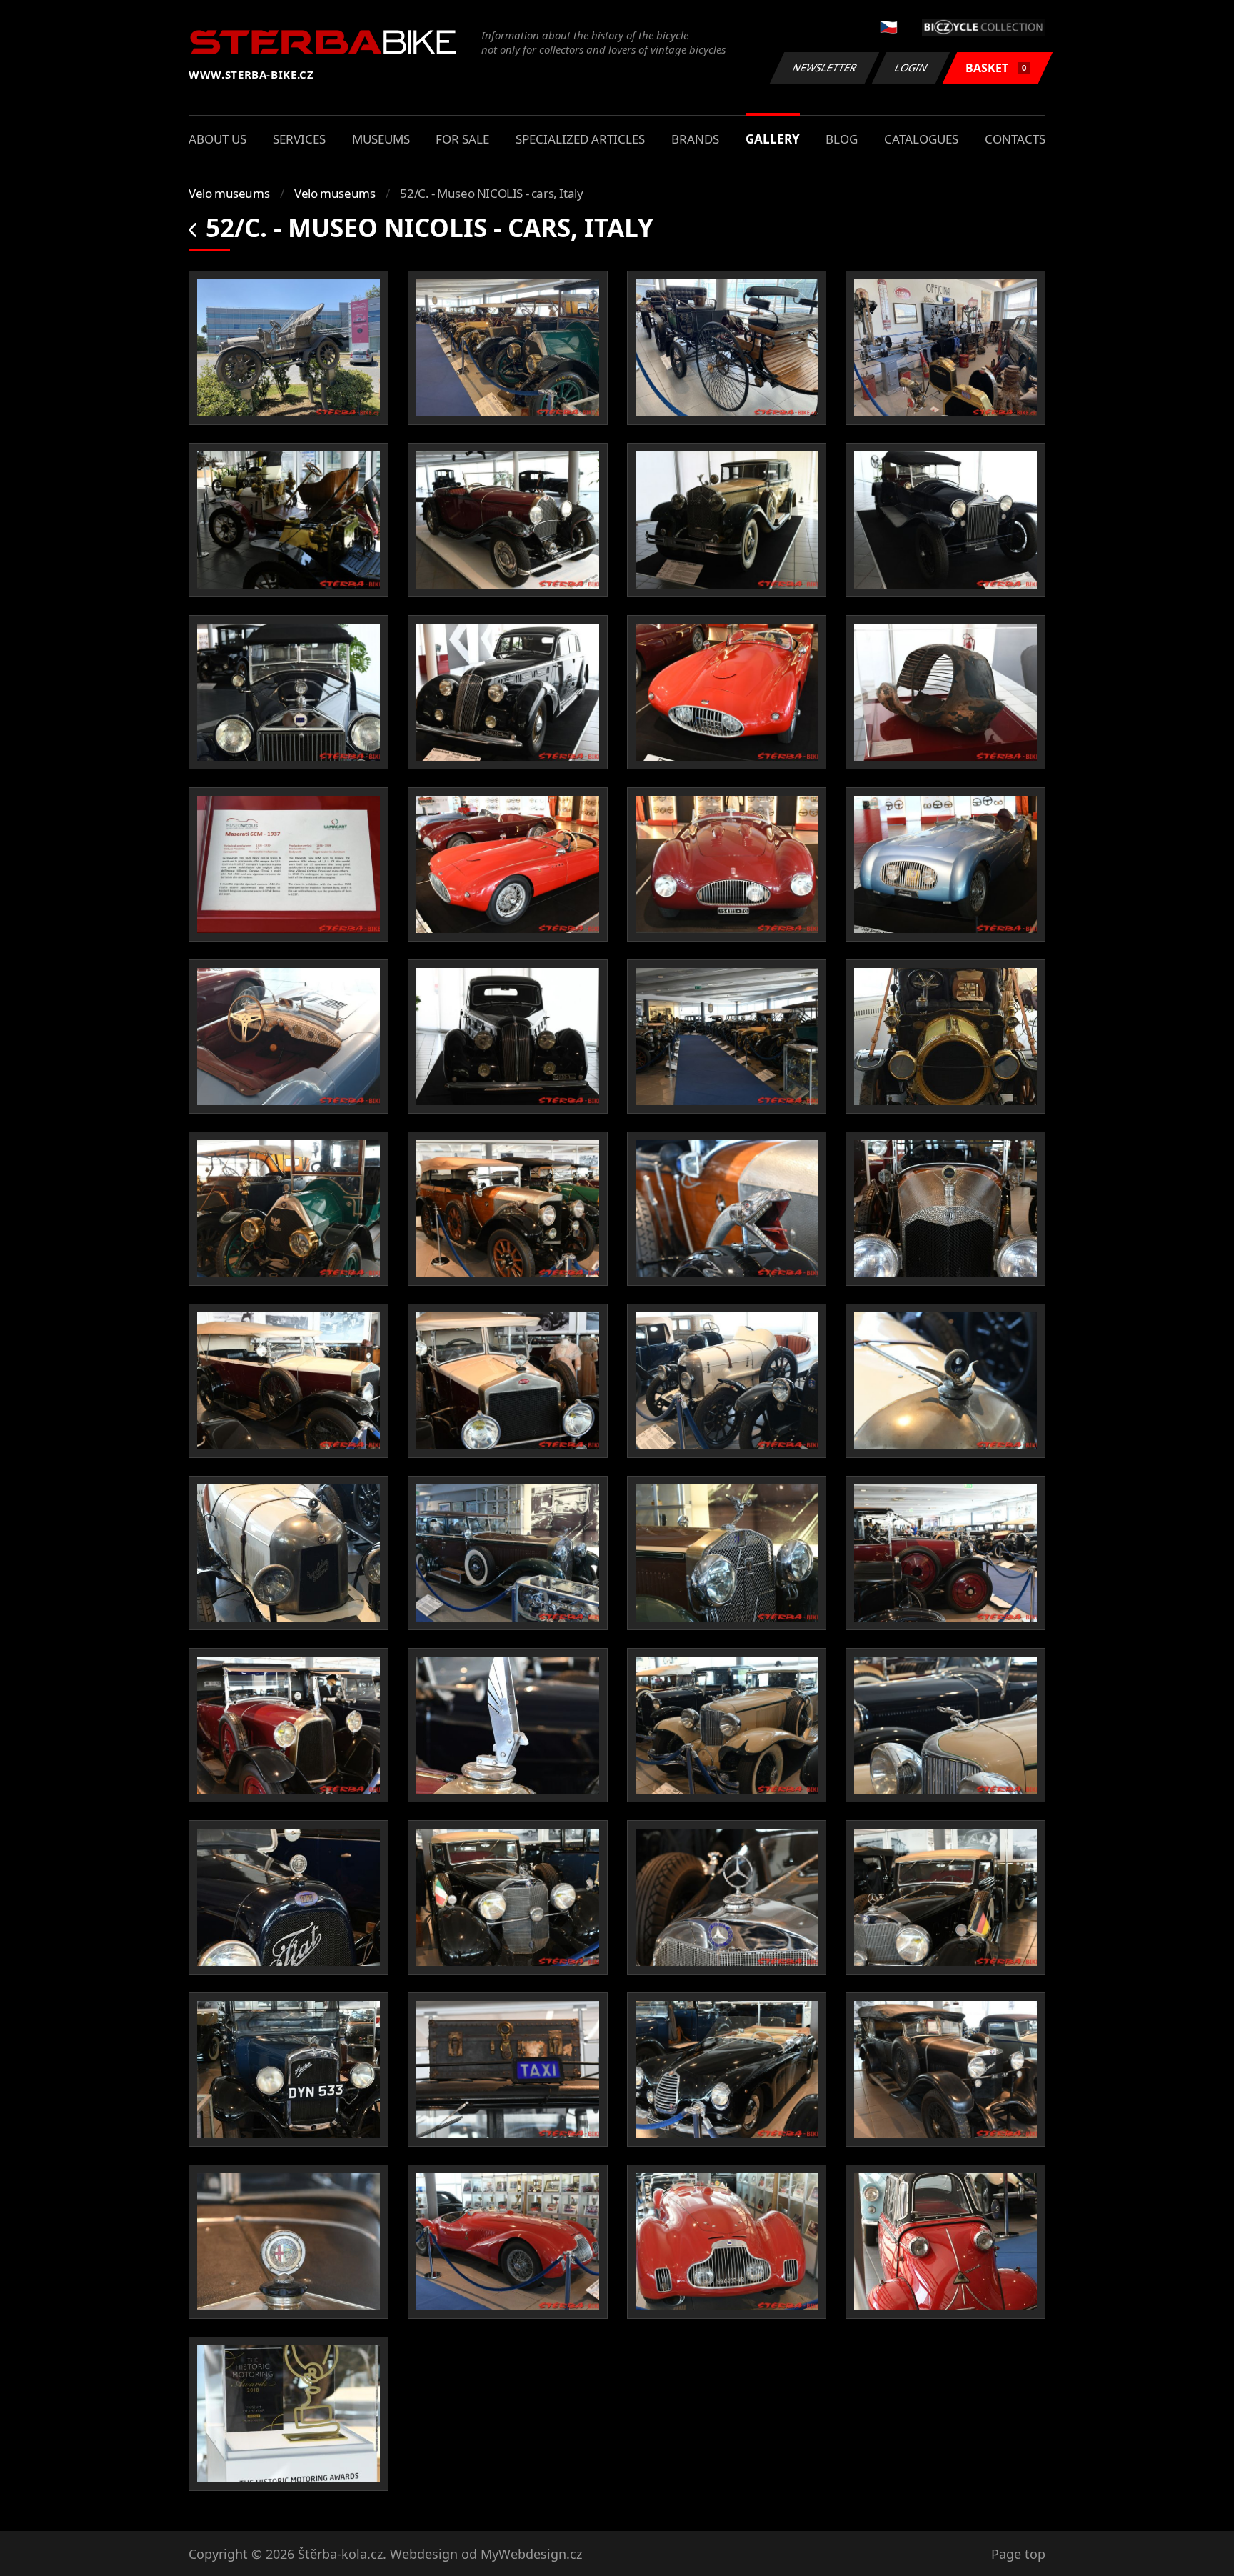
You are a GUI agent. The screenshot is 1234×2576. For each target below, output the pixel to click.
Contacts (1015, 139)
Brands (695, 139)
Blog (842, 139)
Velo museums (229, 193)
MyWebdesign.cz (531, 2554)
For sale (462, 139)
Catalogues (921, 139)
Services (299, 139)
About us (217, 139)
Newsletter (825, 68)
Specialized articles (580, 139)
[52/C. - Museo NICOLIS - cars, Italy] (289, 348)
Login (911, 68)
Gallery (773, 139)
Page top (1018, 2554)
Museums (381, 139)
